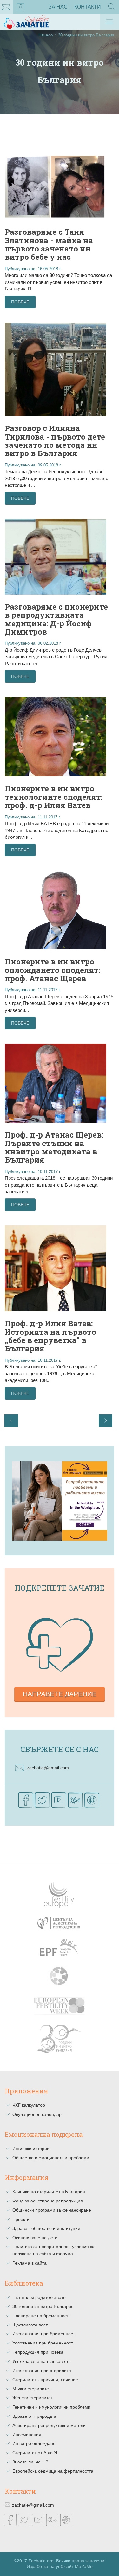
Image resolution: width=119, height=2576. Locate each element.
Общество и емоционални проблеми (51, 2158)
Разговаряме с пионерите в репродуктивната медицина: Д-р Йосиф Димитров (56, 619)
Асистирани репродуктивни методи (49, 2425)
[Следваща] (106, 1421)
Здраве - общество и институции (46, 2228)
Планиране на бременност (40, 2316)
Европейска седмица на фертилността (53, 2471)
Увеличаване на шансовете (41, 2361)
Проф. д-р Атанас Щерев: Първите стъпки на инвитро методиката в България (54, 1147)
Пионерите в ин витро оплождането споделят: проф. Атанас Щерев (53, 970)
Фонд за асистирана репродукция (48, 2201)
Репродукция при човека (38, 2352)
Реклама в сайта (30, 2263)
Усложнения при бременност (43, 2343)
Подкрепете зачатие (60, 1588)
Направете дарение (60, 1694)
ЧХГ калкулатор (29, 2105)
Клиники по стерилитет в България (49, 2192)
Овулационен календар (37, 2114)
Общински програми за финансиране (52, 2210)
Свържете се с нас (60, 1749)
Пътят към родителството (39, 2297)
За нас (58, 7)
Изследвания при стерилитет (43, 2371)
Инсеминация (27, 2435)
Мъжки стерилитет (32, 2389)
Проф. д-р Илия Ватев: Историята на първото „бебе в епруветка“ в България (50, 1336)
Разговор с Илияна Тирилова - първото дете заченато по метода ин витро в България (55, 441)
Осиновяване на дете (35, 2238)
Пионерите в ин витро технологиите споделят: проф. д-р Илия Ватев (54, 797)
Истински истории (31, 2149)
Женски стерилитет (33, 2398)
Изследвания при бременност (44, 2334)
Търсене (112, 14)
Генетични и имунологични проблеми (51, 2407)
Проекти (21, 2219)
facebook (21, 7)
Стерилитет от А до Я (35, 2453)
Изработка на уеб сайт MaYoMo (60, 2567)
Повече (20, 302)
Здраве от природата (34, 2416)
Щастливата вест (30, 2325)
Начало (46, 35)
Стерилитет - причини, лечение (45, 2380)
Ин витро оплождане (34, 2443)
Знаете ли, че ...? (30, 2462)
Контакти (88, 7)
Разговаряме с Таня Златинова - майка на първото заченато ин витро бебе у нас (49, 244)
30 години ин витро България (43, 2306)
